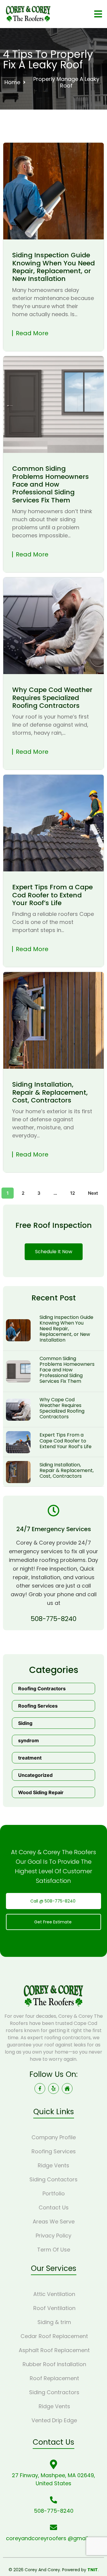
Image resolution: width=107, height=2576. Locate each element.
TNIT (93, 2570)
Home (12, 82)
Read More (32, 333)
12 (73, 1193)
